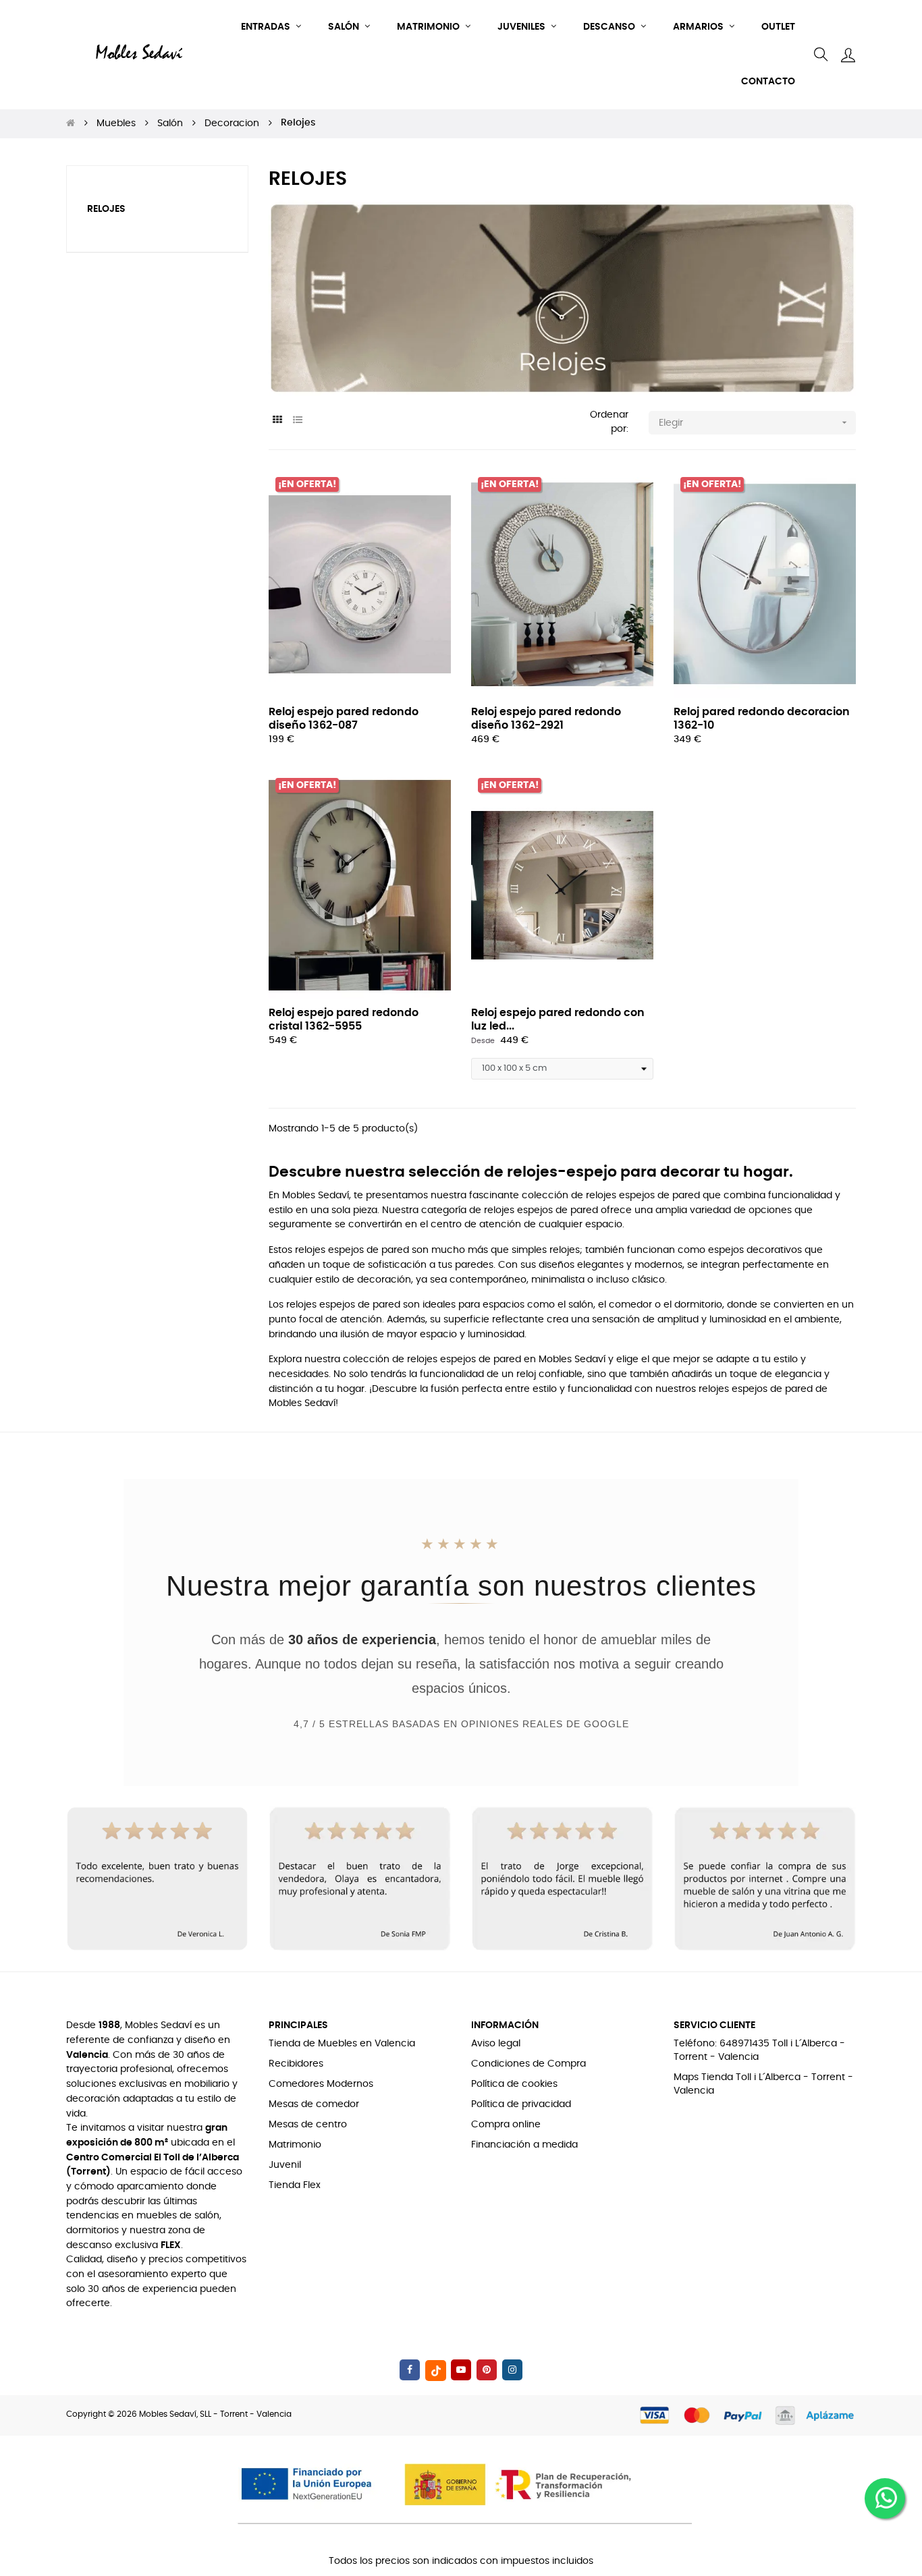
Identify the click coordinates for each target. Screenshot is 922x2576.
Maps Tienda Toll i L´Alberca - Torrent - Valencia (763, 2084)
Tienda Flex (295, 2185)
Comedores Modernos (321, 2084)
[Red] (277, 421)
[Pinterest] (487, 2370)
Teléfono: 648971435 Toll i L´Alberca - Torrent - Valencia (759, 2050)
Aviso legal (496, 2044)
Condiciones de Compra (528, 2064)
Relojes (106, 209)
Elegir (754, 422)
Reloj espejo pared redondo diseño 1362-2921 (546, 719)
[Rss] (436, 2371)
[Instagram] (512, 2370)
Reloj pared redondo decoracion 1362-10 (762, 719)
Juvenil (285, 2165)
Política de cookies (514, 2084)
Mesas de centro (308, 2125)
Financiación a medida (524, 2145)
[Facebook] (410, 2370)
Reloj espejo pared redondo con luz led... (558, 1019)
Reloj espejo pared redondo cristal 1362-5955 (344, 1019)
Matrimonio (295, 2145)
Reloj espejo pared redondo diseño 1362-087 (344, 719)
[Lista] (297, 421)
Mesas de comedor (314, 2104)
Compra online (506, 2125)
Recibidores (296, 2064)
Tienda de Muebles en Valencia (342, 2044)
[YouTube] (461, 2370)
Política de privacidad (521, 2104)
